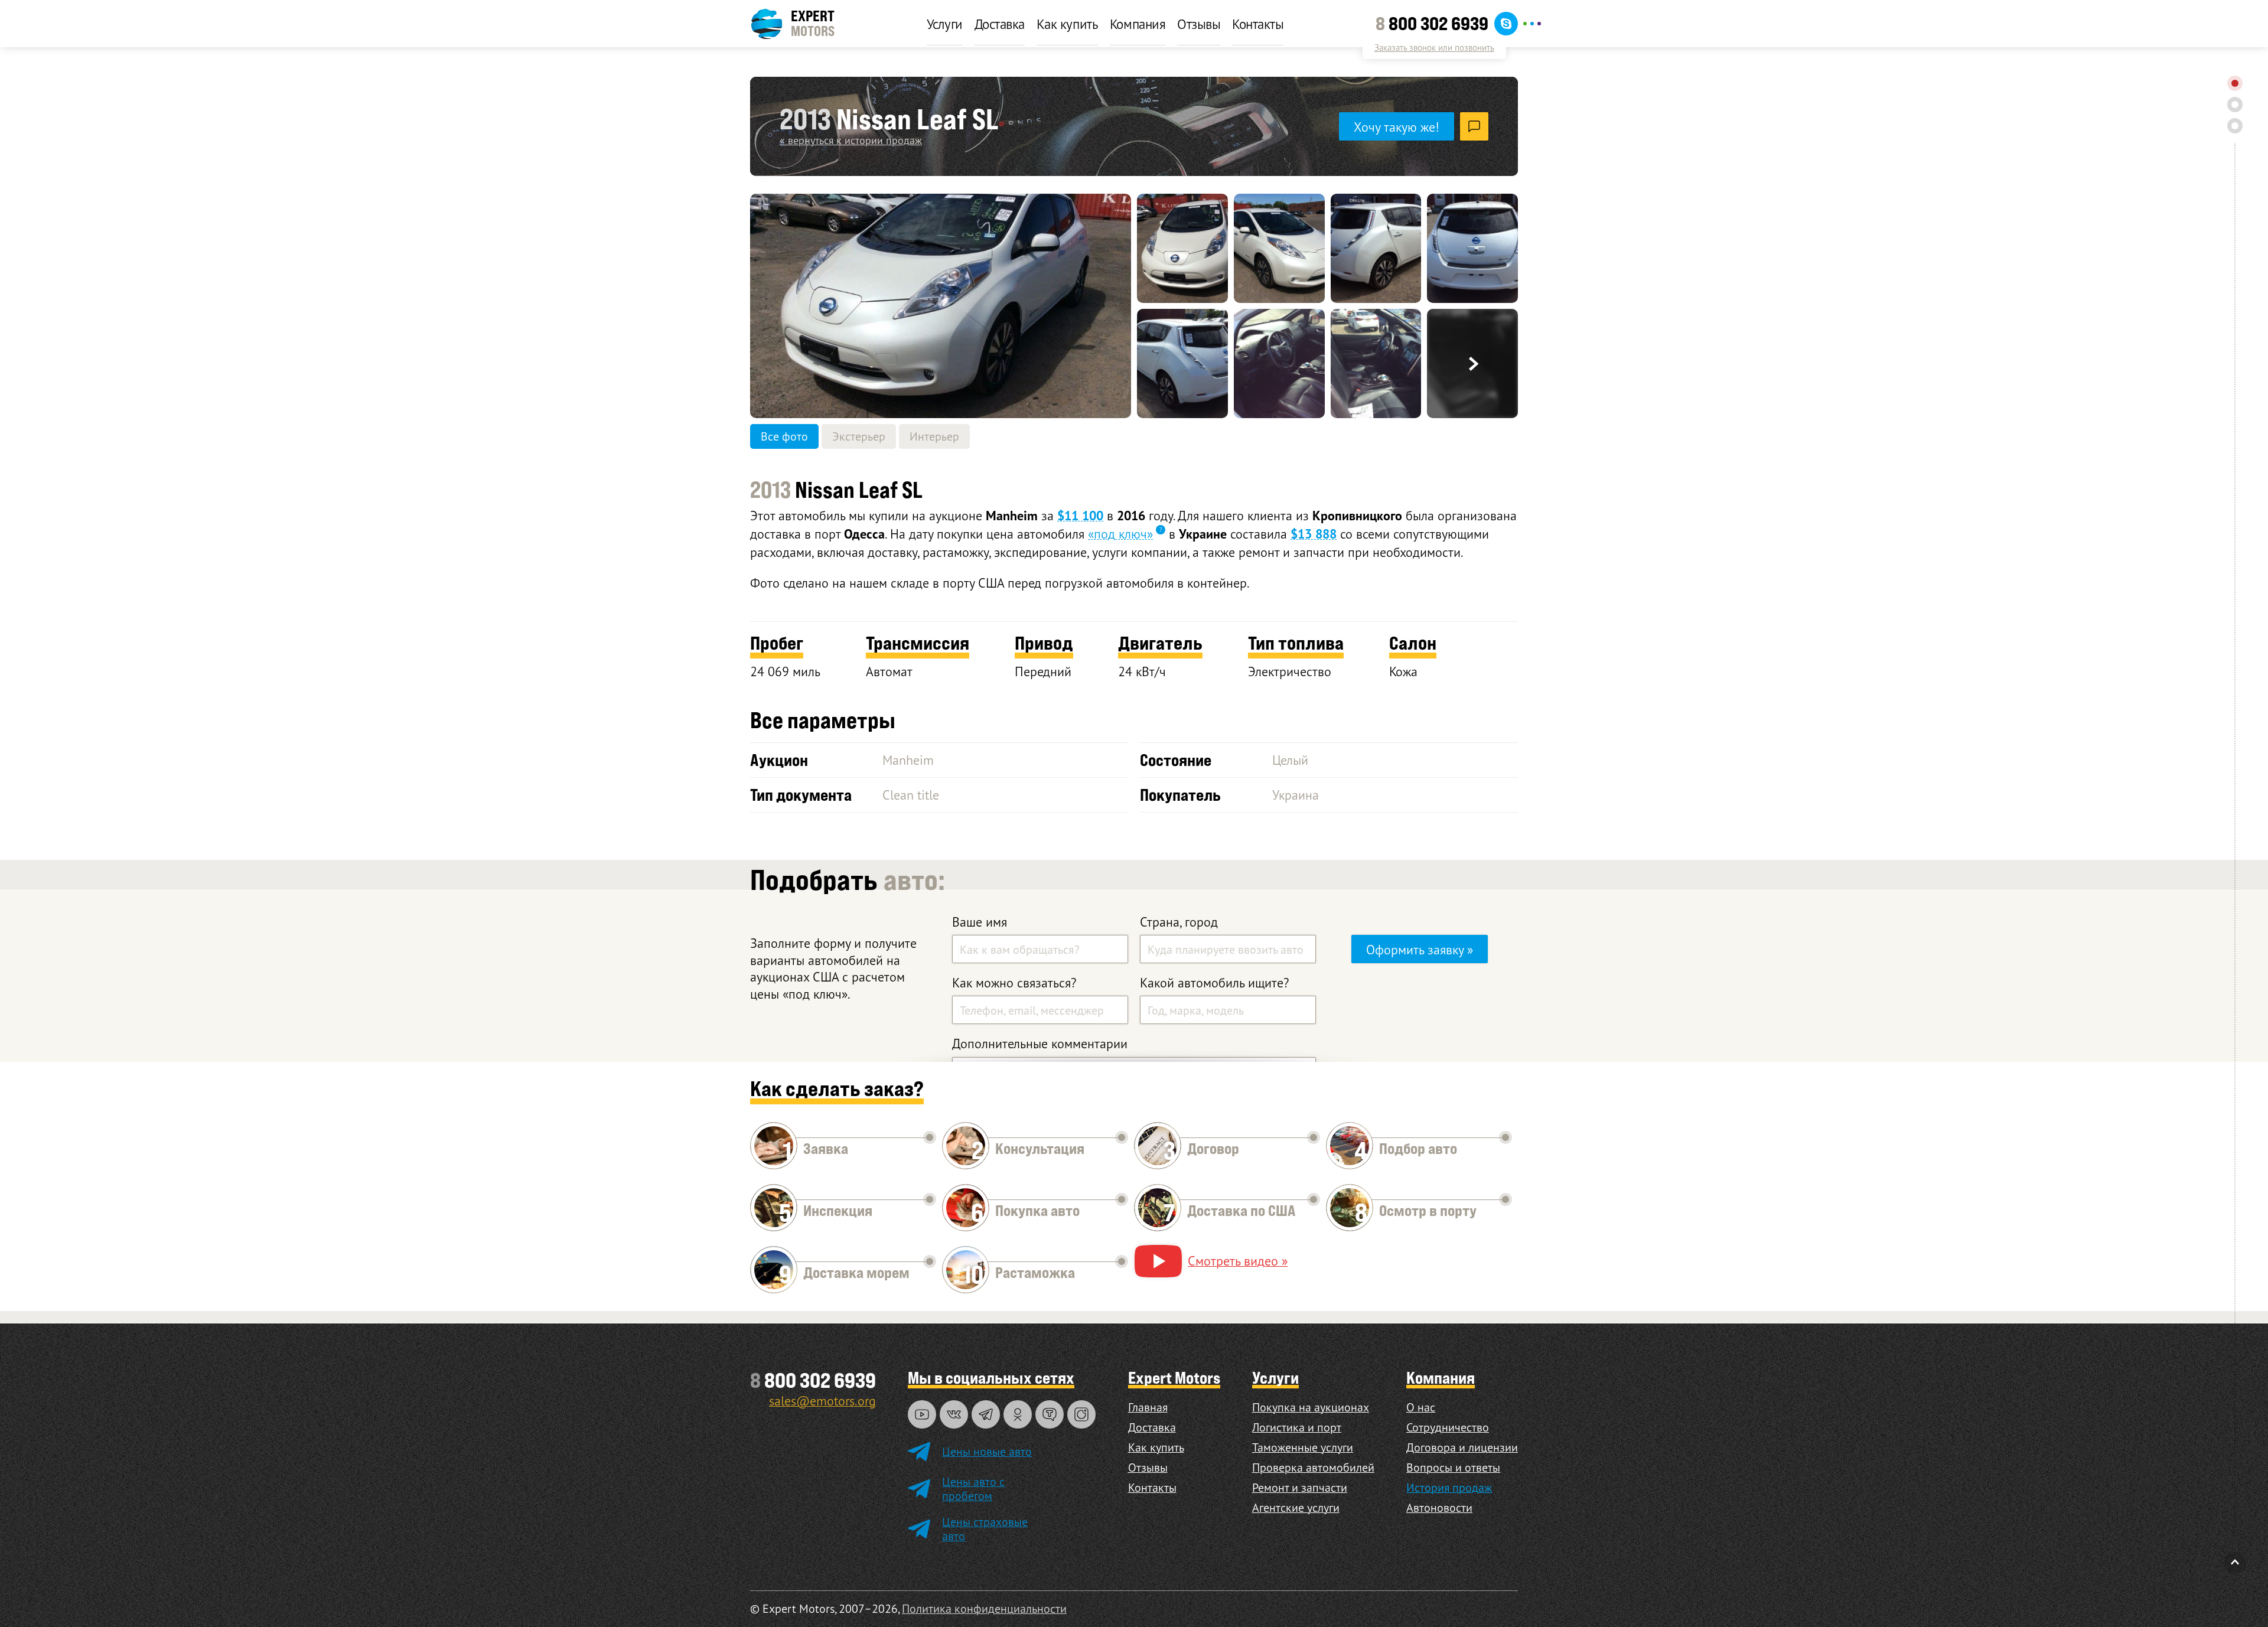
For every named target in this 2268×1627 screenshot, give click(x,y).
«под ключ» (1120, 534)
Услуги (945, 24)
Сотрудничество (1448, 1427)
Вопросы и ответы (1453, 1467)
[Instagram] (1081, 1414)
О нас (1421, 1407)
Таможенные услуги (1303, 1447)
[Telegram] (986, 1414)
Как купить (1067, 24)
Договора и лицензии (1462, 1447)
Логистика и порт (1297, 1427)
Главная (1148, 1407)
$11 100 (1080, 516)
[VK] (954, 1414)
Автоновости (1439, 1507)
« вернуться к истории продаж (851, 140)
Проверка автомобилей (1313, 1467)
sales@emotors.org (822, 1401)
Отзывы (1199, 24)
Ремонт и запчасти (1300, 1487)
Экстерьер (859, 436)
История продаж (1449, 1487)
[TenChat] (1050, 1414)
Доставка (1000, 24)
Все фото (784, 436)
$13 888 (1314, 534)
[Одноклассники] (1018, 1414)
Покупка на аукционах (1311, 1407)
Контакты (1258, 24)
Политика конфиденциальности (984, 1608)
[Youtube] (922, 1414)
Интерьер (934, 436)
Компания (1138, 24)
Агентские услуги (1296, 1507)
